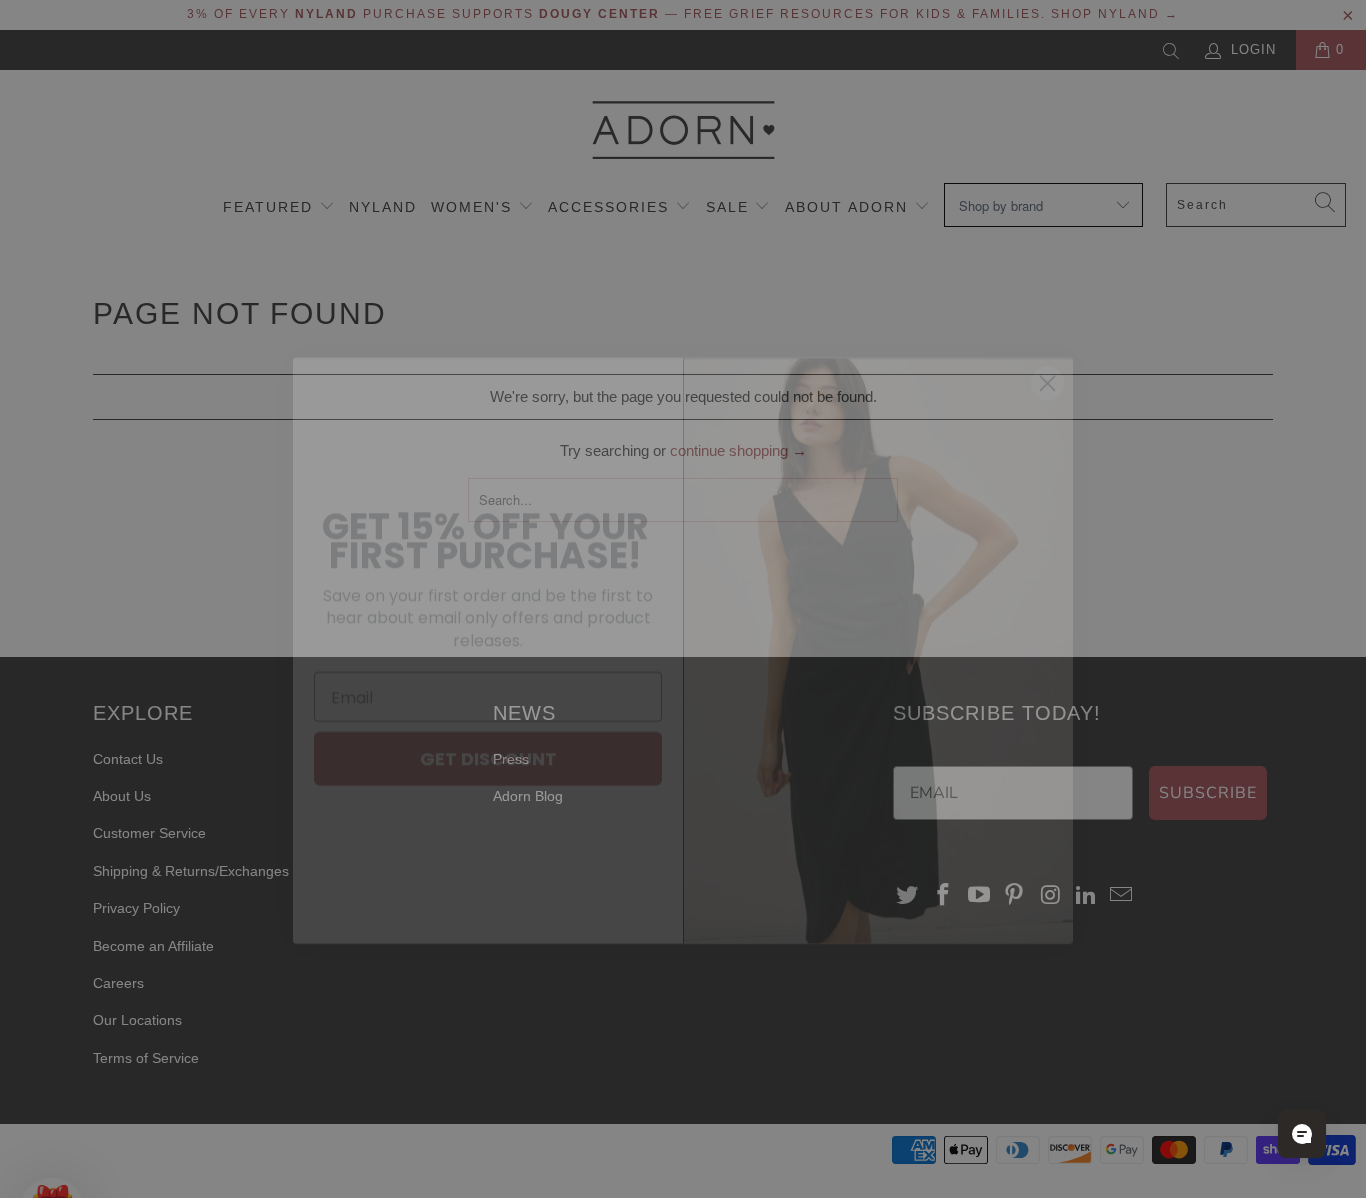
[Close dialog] (1047, 331)
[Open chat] (1302, 1134)
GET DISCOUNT (488, 706)
